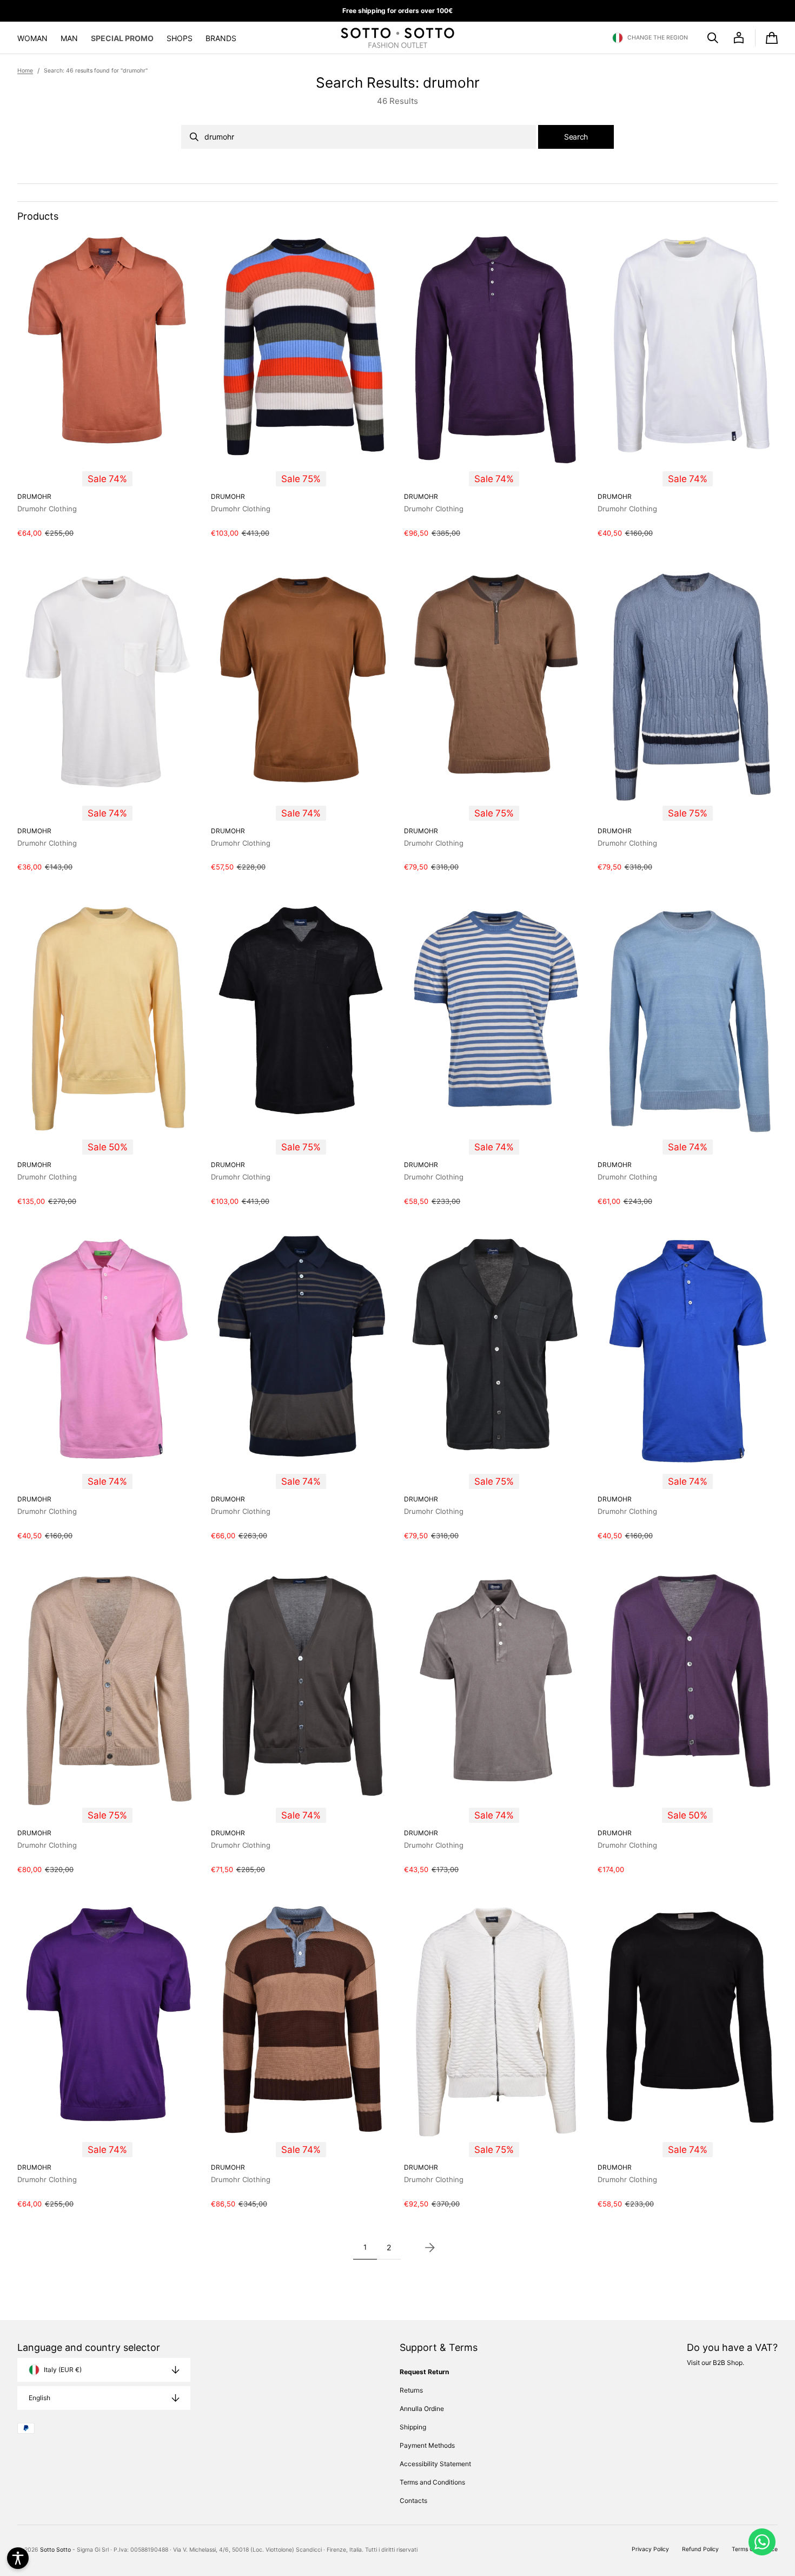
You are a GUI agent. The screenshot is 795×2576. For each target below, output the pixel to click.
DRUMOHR (34, 496)
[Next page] (430, 2248)
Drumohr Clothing (47, 509)
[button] (650, 38)
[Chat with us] (762, 2542)
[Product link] (108, 385)
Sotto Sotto (55, 2550)
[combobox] (359, 137)
